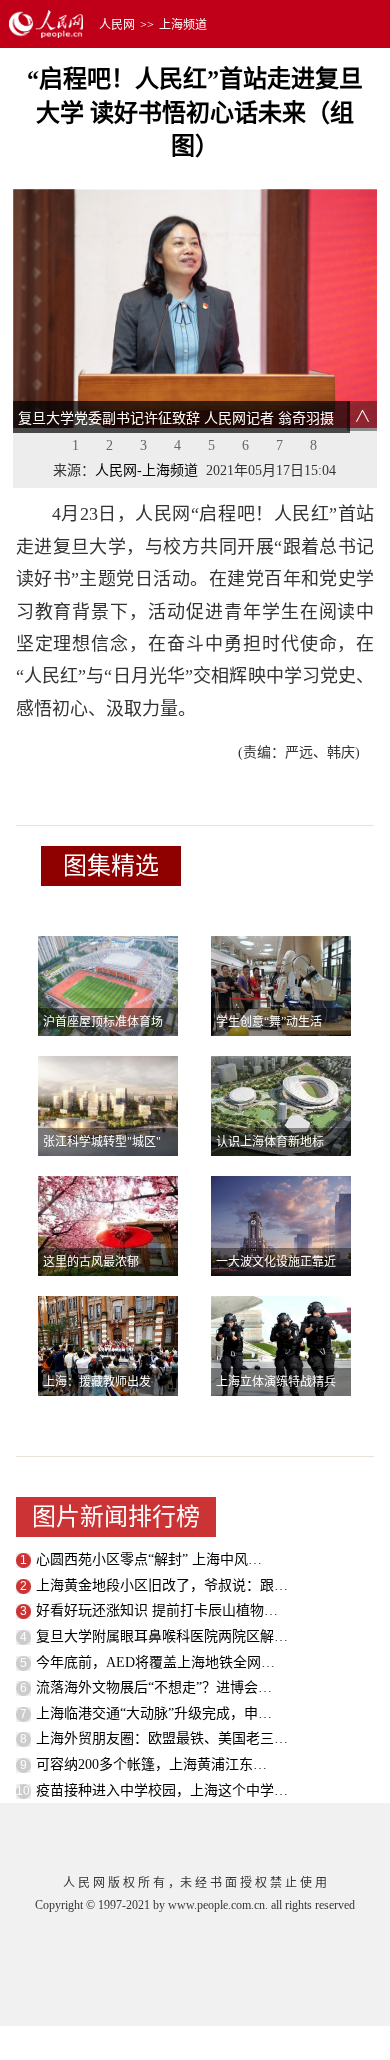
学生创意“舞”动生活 (269, 1022)
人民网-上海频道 (146, 470)
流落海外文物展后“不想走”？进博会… (154, 1687)
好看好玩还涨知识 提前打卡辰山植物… (157, 1610)
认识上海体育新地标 (270, 1142)
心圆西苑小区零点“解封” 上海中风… (149, 1559)
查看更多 (123, 906)
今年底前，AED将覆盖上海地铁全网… (155, 1662)
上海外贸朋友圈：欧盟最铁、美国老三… (162, 1738)
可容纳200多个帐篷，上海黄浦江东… (151, 1764)
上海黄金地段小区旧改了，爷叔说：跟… (162, 1585)
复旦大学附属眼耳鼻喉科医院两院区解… (162, 1636)
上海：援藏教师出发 (97, 1382)
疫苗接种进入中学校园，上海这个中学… (162, 1790)
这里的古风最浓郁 (91, 1262)
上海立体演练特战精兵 (276, 1382)
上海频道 (183, 25)
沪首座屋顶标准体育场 (103, 1022)
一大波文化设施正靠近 (276, 1262)
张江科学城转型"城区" (102, 1142)
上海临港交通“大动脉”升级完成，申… (154, 1713)
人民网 (117, 25)
